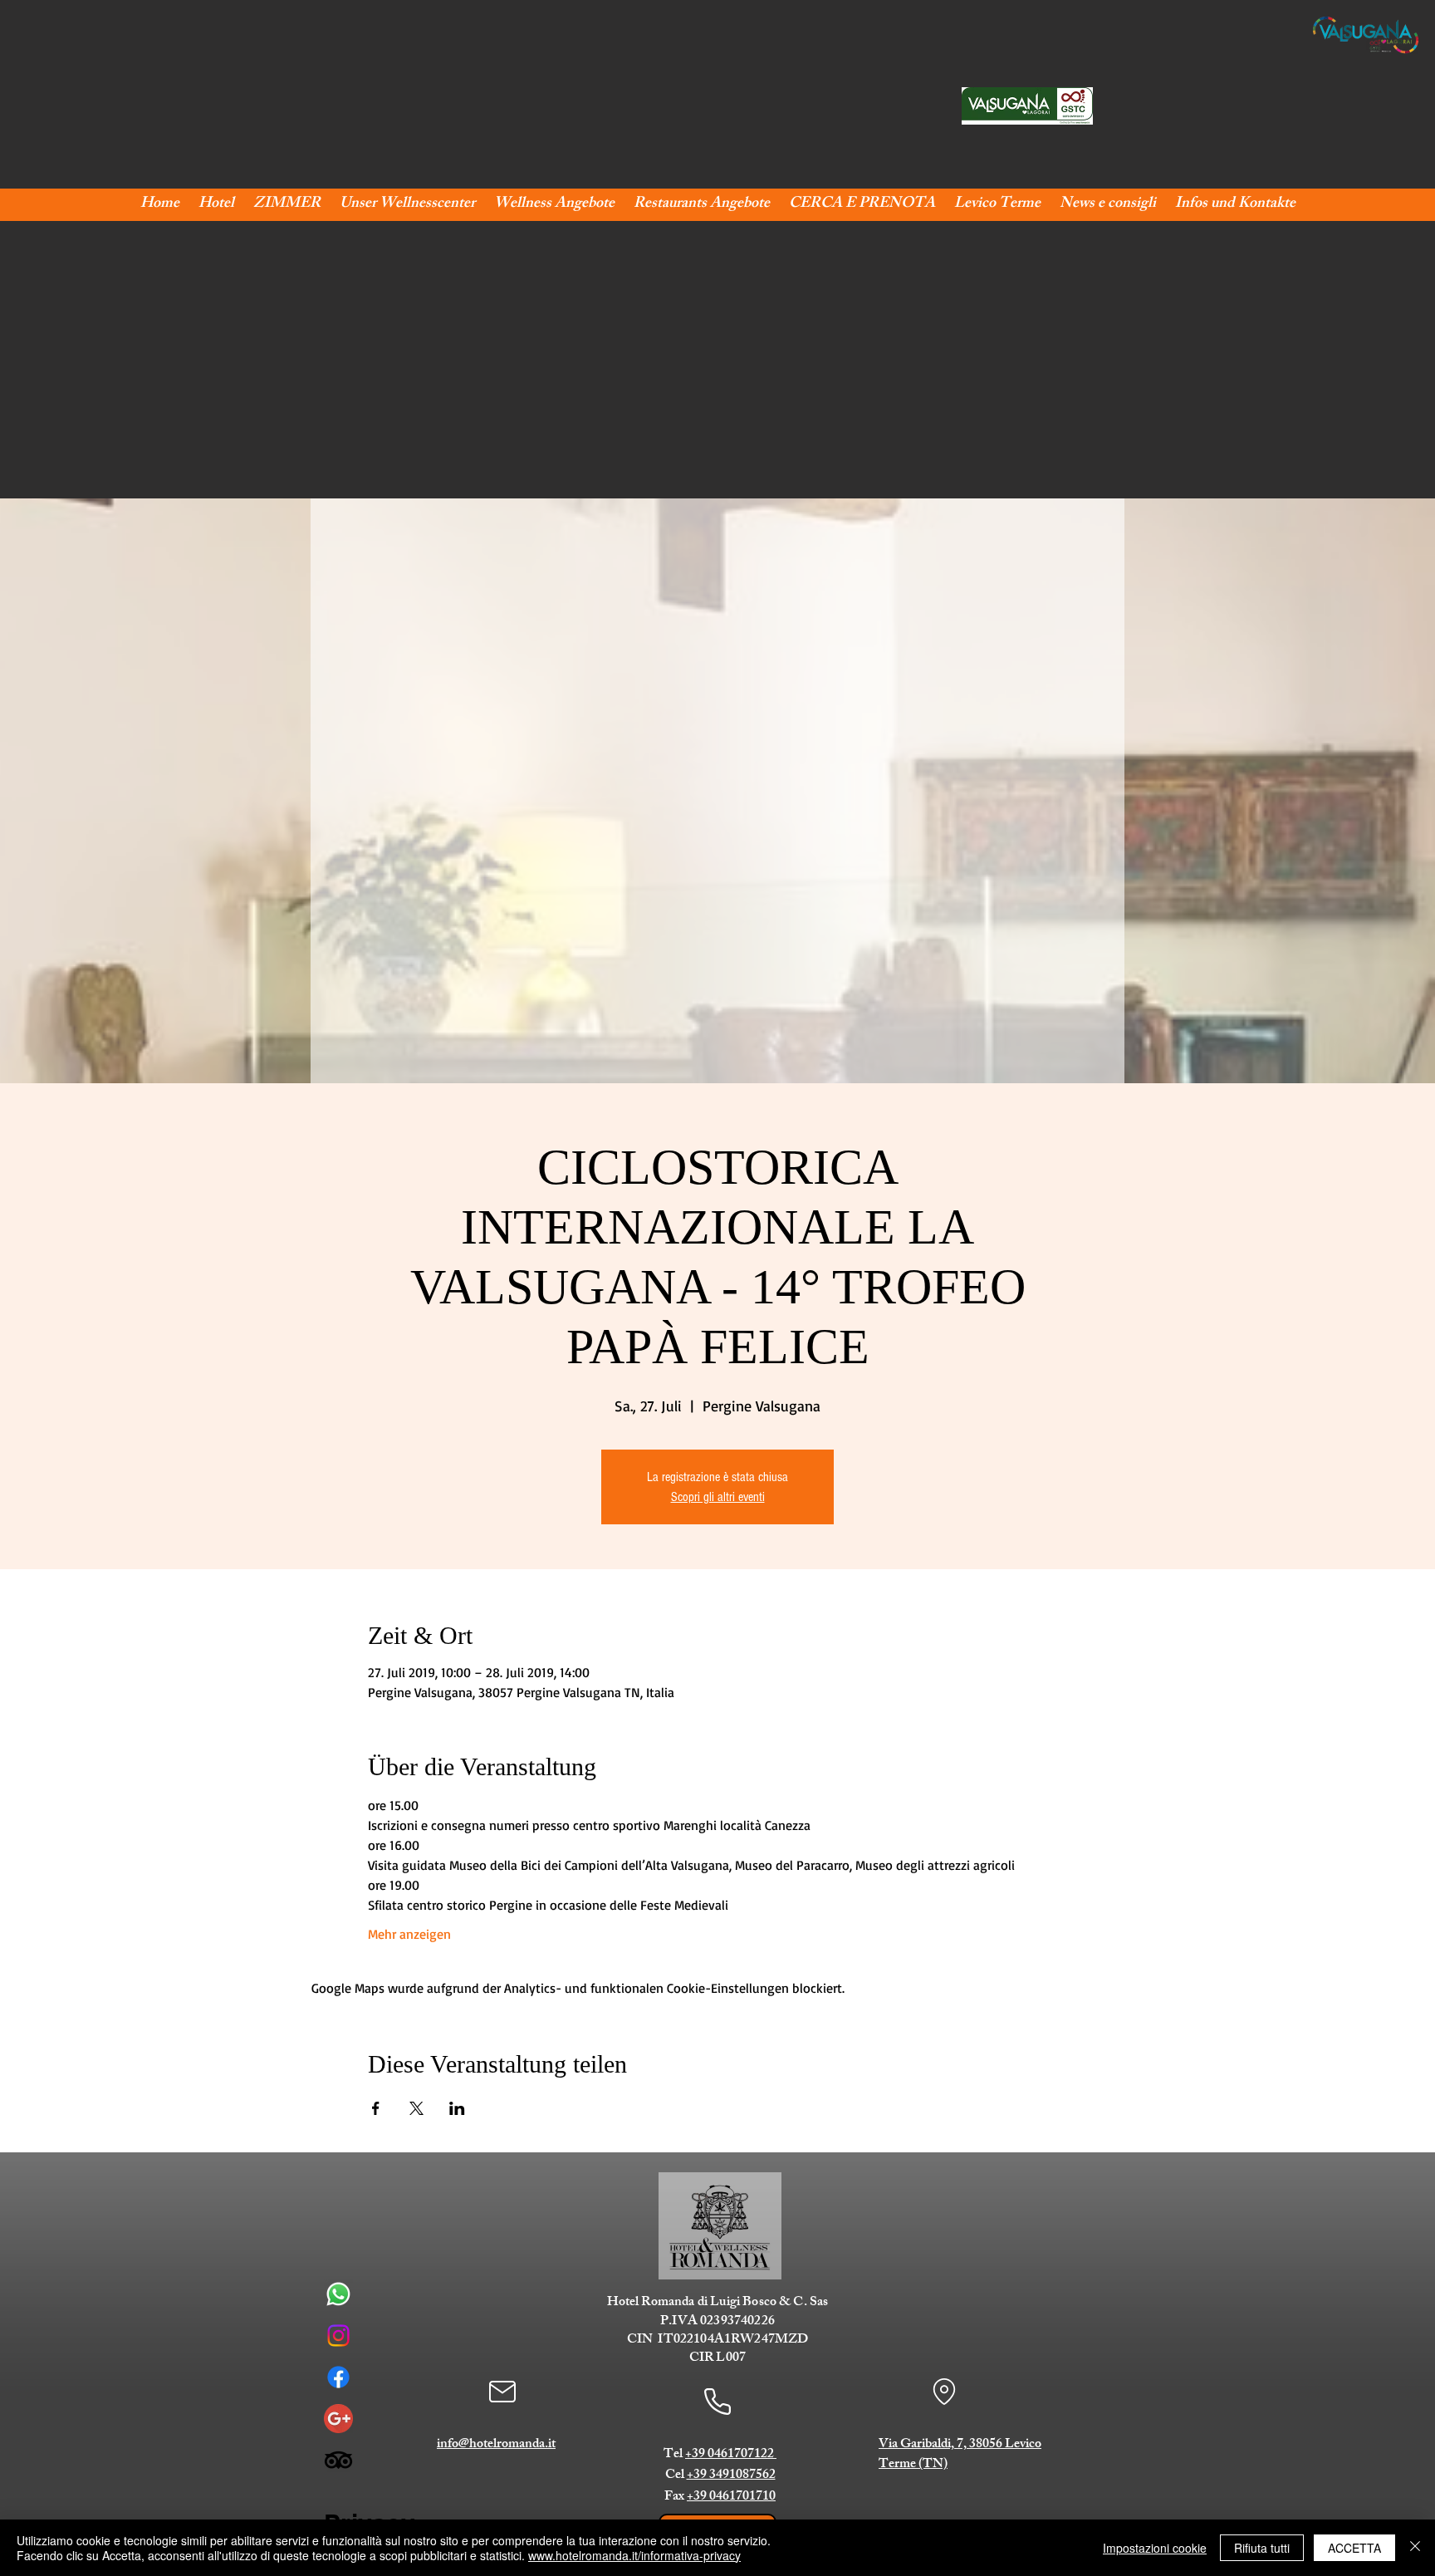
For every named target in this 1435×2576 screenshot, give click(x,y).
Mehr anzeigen (409, 1934)
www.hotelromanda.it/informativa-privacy (634, 2555)
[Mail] (502, 2392)
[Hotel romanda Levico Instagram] (338, 2336)
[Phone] (717, 2401)
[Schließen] (1415, 2548)
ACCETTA (1354, 2548)
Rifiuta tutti (1262, 2548)
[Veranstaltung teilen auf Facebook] (376, 2108)
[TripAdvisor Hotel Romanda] (338, 2460)
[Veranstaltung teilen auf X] (416, 2108)
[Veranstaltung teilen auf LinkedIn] (457, 2108)
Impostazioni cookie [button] (1155, 2548)
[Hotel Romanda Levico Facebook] (338, 2377)
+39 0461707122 (731, 2455)
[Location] (944, 2392)
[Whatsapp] (338, 2294)
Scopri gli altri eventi (718, 1497)
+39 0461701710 (731, 2497)
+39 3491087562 (731, 2476)
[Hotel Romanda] (338, 2419)
